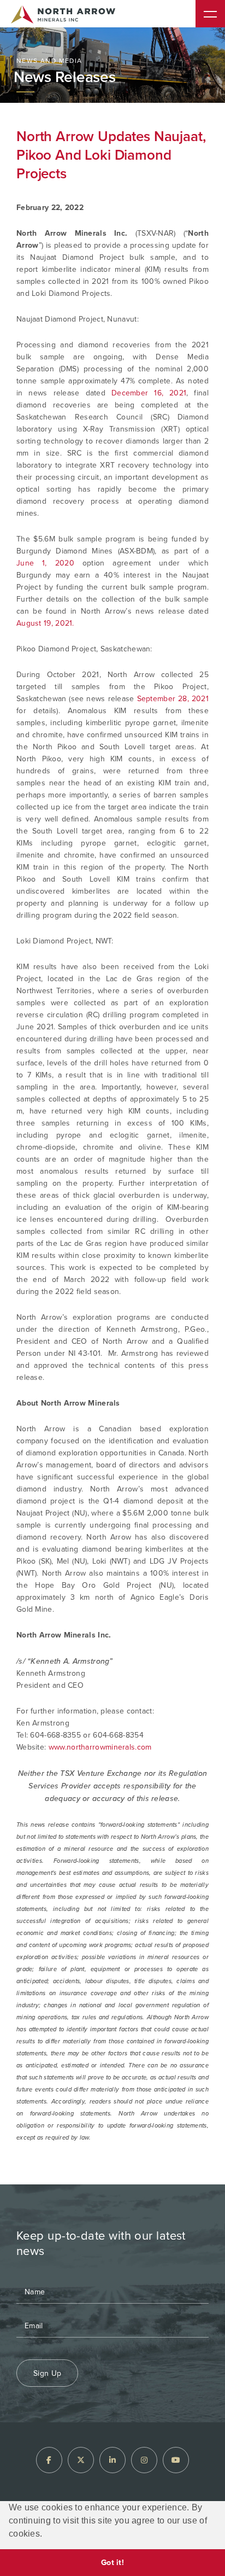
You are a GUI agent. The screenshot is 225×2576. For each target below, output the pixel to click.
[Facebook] (49, 2460)
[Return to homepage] (63, 16)
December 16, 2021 (149, 393)
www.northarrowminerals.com (100, 1747)
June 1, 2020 (45, 563)
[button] (46, 2535)
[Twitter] (81, 2460)
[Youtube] (176, 2460)
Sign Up (47, 2373)
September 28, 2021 (173, 699)
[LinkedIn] (112, 2460)
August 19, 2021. (45, 623)
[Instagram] (144, 2460)
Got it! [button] (112, 2562)
